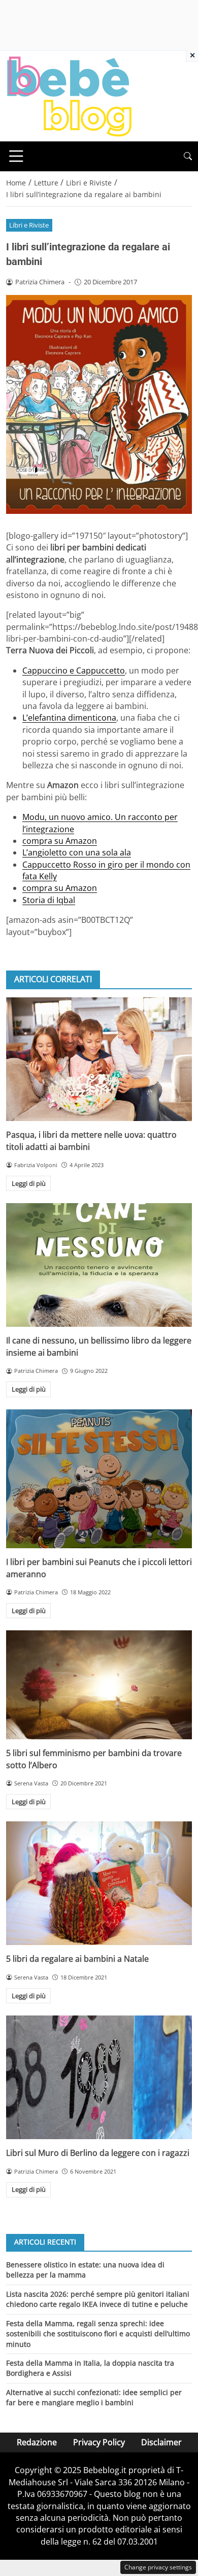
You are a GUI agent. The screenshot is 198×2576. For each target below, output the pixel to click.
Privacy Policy (99, 2442)
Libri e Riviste (29, 225)
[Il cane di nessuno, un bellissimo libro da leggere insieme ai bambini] (99, 1265)
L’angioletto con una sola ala (77, 852)
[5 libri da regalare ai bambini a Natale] (99, 1883)
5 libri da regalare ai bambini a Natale (77, 1959)
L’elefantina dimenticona (69, 718)
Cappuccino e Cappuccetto (74, 670)
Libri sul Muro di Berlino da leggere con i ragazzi (98, 2153)
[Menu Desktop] (16, 156)
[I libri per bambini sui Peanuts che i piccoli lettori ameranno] (99, 1479)
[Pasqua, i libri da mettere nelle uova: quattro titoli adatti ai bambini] (99, 1059)
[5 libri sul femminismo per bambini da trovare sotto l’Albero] (99, 1685)
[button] (188, 156)
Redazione (37, 2442)
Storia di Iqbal (49, 900)
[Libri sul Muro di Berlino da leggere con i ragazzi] (99, 2077)
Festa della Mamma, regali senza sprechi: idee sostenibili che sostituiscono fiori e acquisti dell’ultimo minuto (98, 2334)
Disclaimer (161, 2442)
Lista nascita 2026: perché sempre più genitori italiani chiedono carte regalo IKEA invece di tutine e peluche (98, 2299)
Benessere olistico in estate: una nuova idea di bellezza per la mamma (85, 2270)
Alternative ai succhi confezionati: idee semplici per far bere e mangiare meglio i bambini (94, 2397)
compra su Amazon (60, 841)
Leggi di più (29, 1183)
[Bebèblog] (69, 95)
